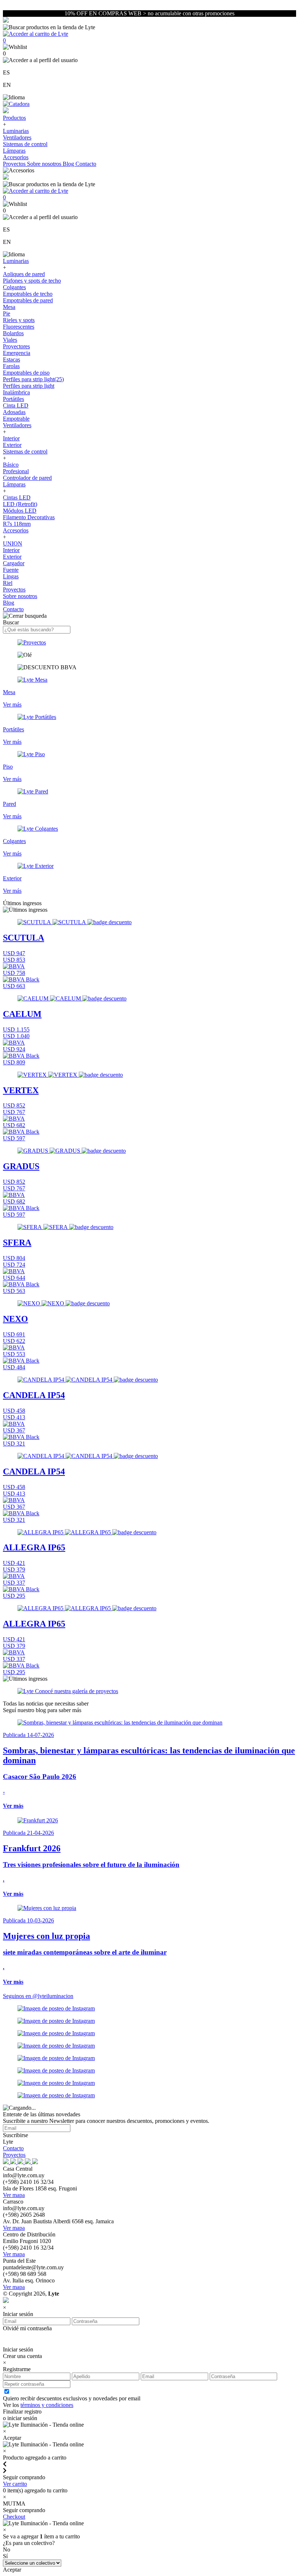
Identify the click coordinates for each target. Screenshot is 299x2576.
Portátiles (13, 399)
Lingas (11, 576)
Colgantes (14, 287)
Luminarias (16, 131)
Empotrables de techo (28, 294)
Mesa (9, 307)
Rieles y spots (19, 320)
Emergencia (17, 353)
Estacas (11, 359)
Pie (7, 313)
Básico (11, 465)
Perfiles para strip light (29, 386)
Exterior (12, 445)
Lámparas (14, 151)
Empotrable (16, 419)
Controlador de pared (27, 478)
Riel (8, 583)
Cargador (14, 563)
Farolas (11, 366)
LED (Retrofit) (20, 504)
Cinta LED (16, 405)
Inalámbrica (16, 392)
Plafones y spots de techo (32, 281)
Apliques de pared (24, 274)
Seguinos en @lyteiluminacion (38, 1996)
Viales (10, 340)
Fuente (11, 570)
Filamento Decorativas (29, 517)
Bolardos (13, 333)
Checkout (14, 2517)
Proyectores (16, 346)
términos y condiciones (47, 2405)
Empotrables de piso (26, 373)
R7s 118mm (17, 524)
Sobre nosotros (45, 164)
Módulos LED (20, 511)
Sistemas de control (25, 144)
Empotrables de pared (28, 300)
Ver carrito (15, 2484)
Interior (11, 438)
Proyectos (15, 164)
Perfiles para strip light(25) (33, 379)
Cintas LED (17, 497)
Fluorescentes (19, 327)
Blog (69, 164)
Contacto (86, 164)
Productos (14, 118)
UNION (13, 543)
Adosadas (14, 412)
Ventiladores (17, 137)
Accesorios (16, 157)
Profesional (16, 471)
